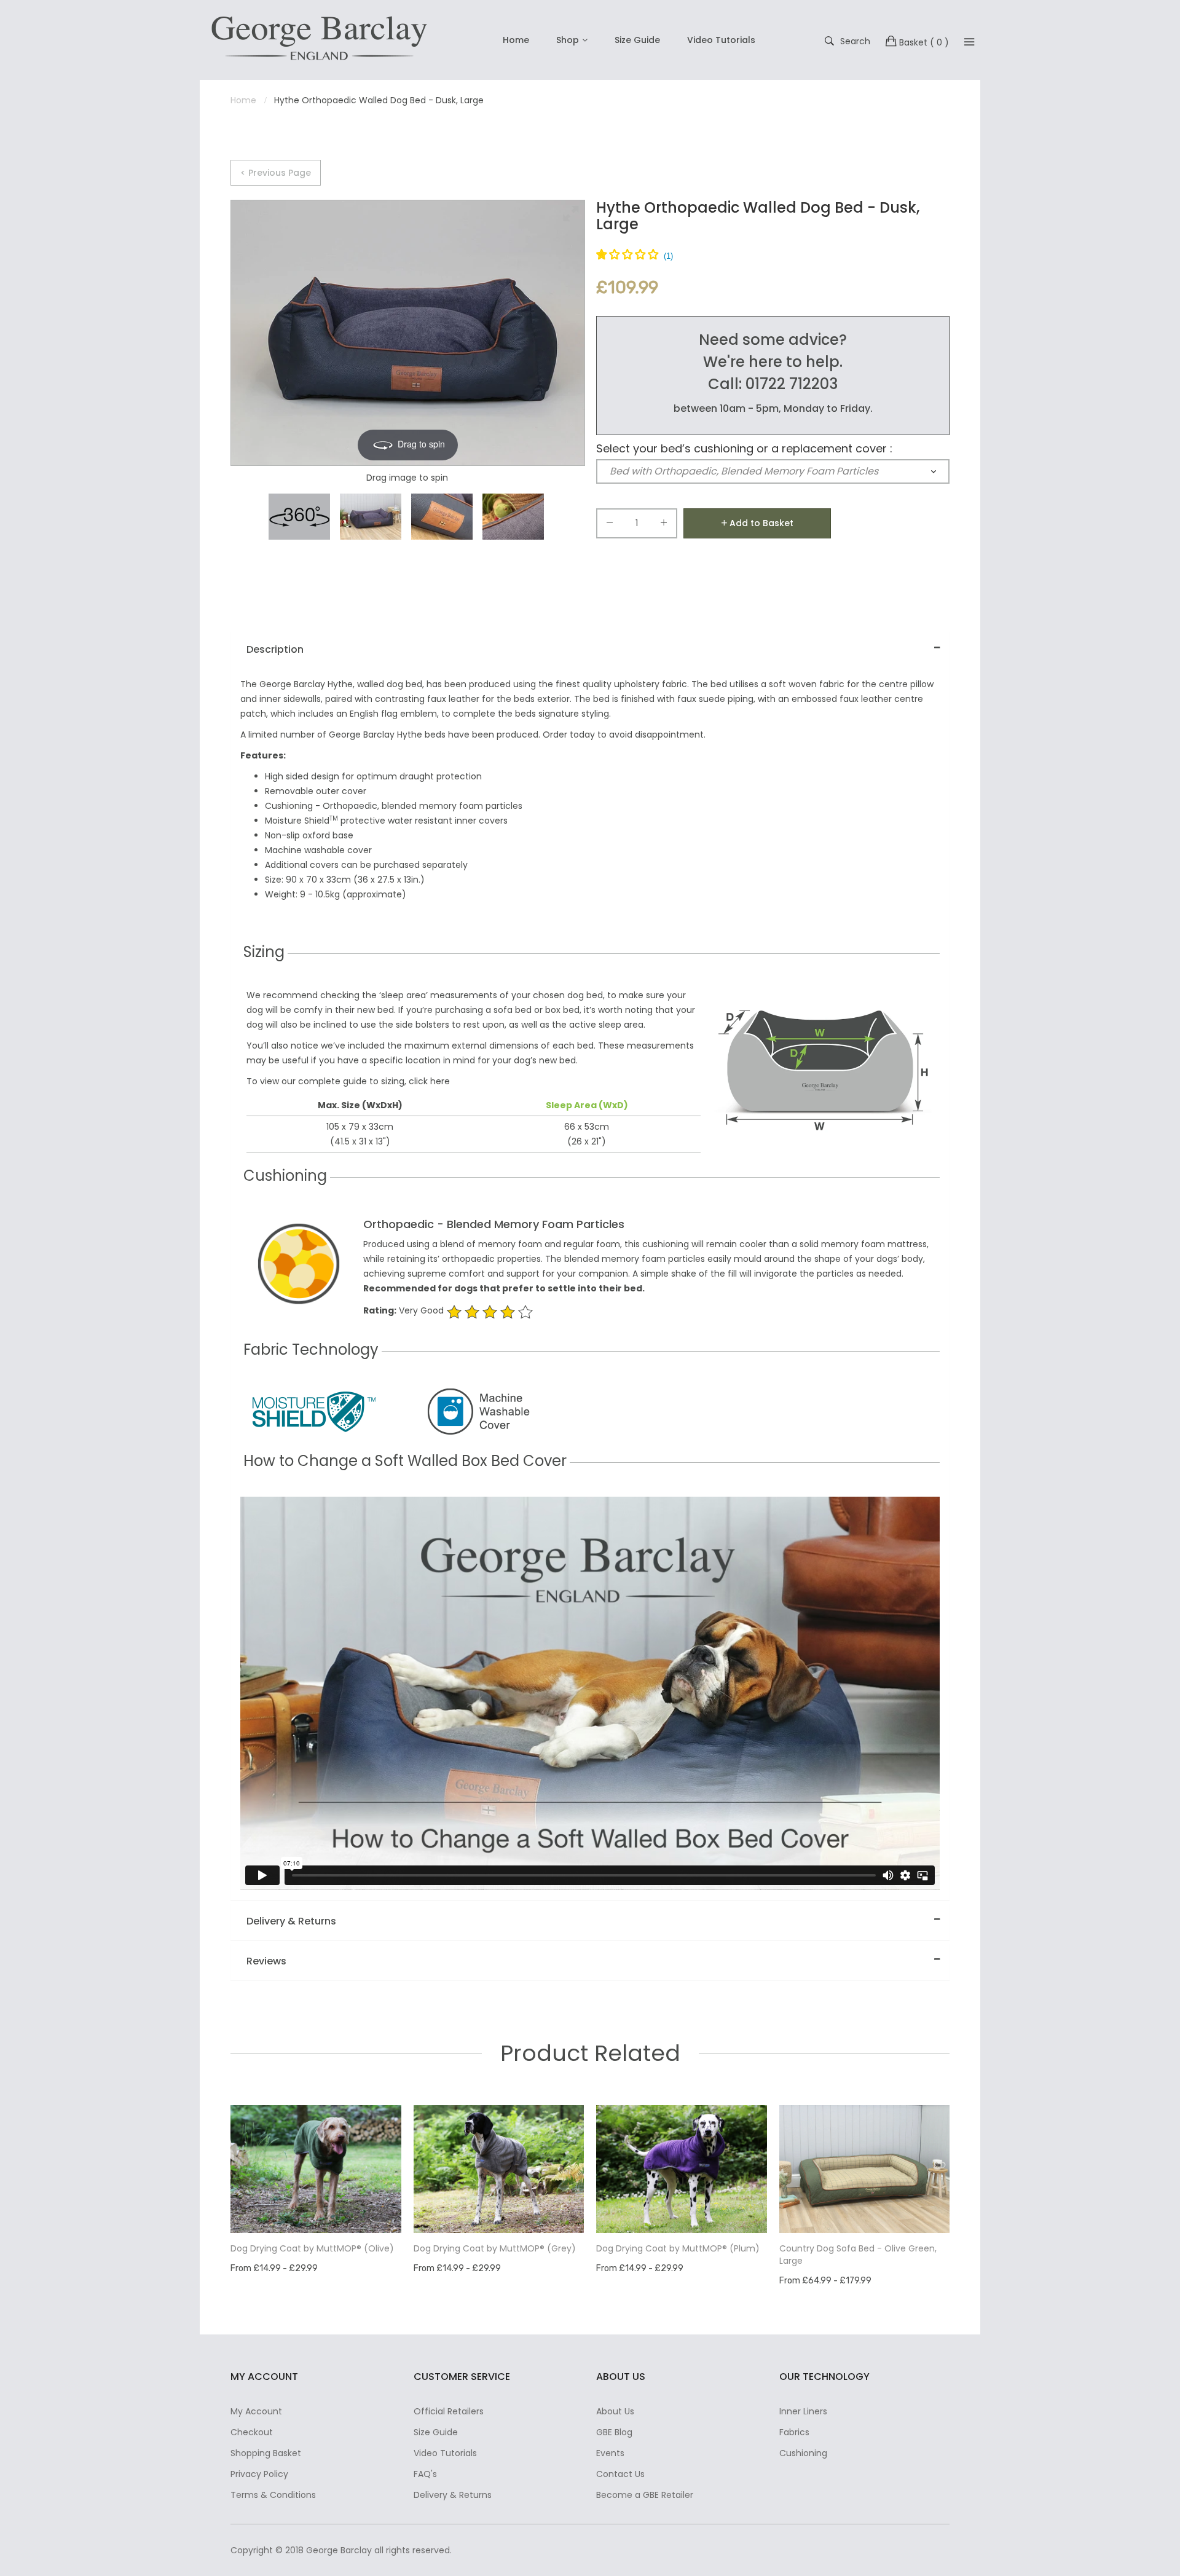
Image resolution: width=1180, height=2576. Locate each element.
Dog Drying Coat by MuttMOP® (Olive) (312, 2248)
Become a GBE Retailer (645, 2495)
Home (516, 40)
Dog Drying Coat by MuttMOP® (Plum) (678, 2248)
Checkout (252, 2432)
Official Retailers (449, 2411)
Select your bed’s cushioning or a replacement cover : (744, 449)
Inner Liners (803, 2411)
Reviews (266, 1961)
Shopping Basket (266, 2453)
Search (855, 41)
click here (429, 1081)
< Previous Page (276, 173)
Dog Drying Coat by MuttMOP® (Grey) (495, 2248)
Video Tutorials (721, 40)
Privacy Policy (259, 2474)
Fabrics (794, 2432)
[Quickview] (398, 2212)
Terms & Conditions (273, 2495)
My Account (256, 2411)
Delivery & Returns (291, 1921)
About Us (615, 2411)
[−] (610, 525)
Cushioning (803, 2453)
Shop (568, 40)
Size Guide (637, 40)
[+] (664, 525)
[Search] (969, 42)
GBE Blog (614, 2432)
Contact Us (620, 2474)
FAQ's (425, 2474)
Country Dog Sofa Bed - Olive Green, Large (858, 2255)
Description (275, 649)
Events (610, 2453)
